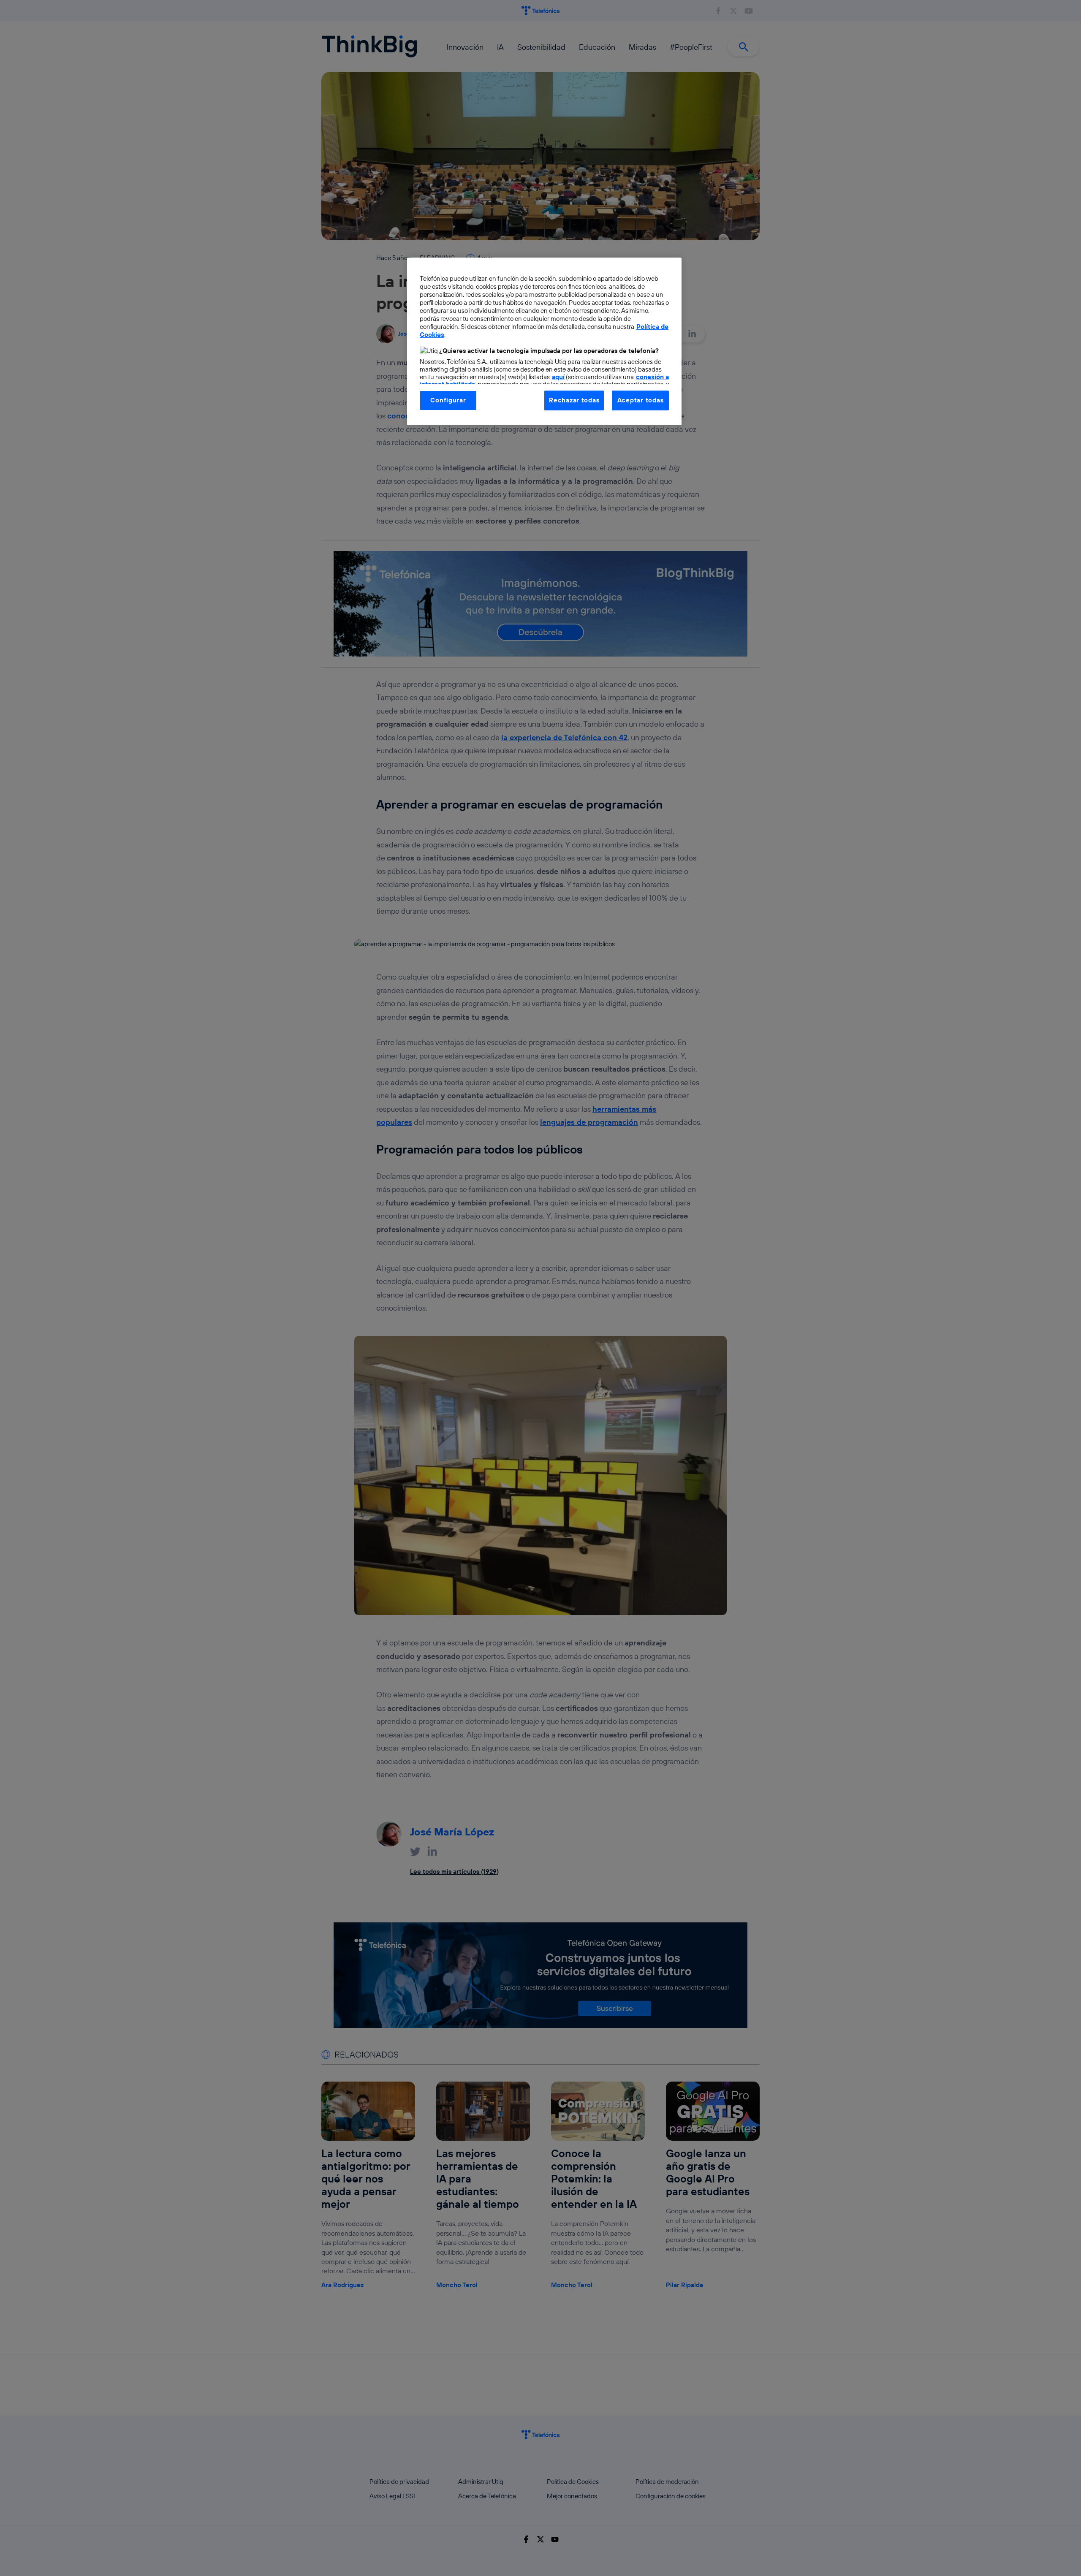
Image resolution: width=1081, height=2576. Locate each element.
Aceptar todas (641, 400)
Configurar (448, 400)
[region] (544, 341)
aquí (558, 377)
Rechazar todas (574, 400)
